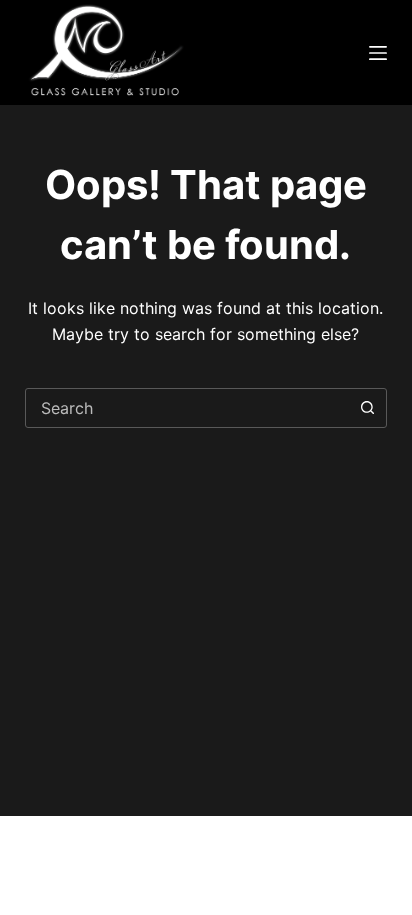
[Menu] (378, 53)
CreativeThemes (83, 875)
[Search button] (367, 408)
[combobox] (187, 408)
